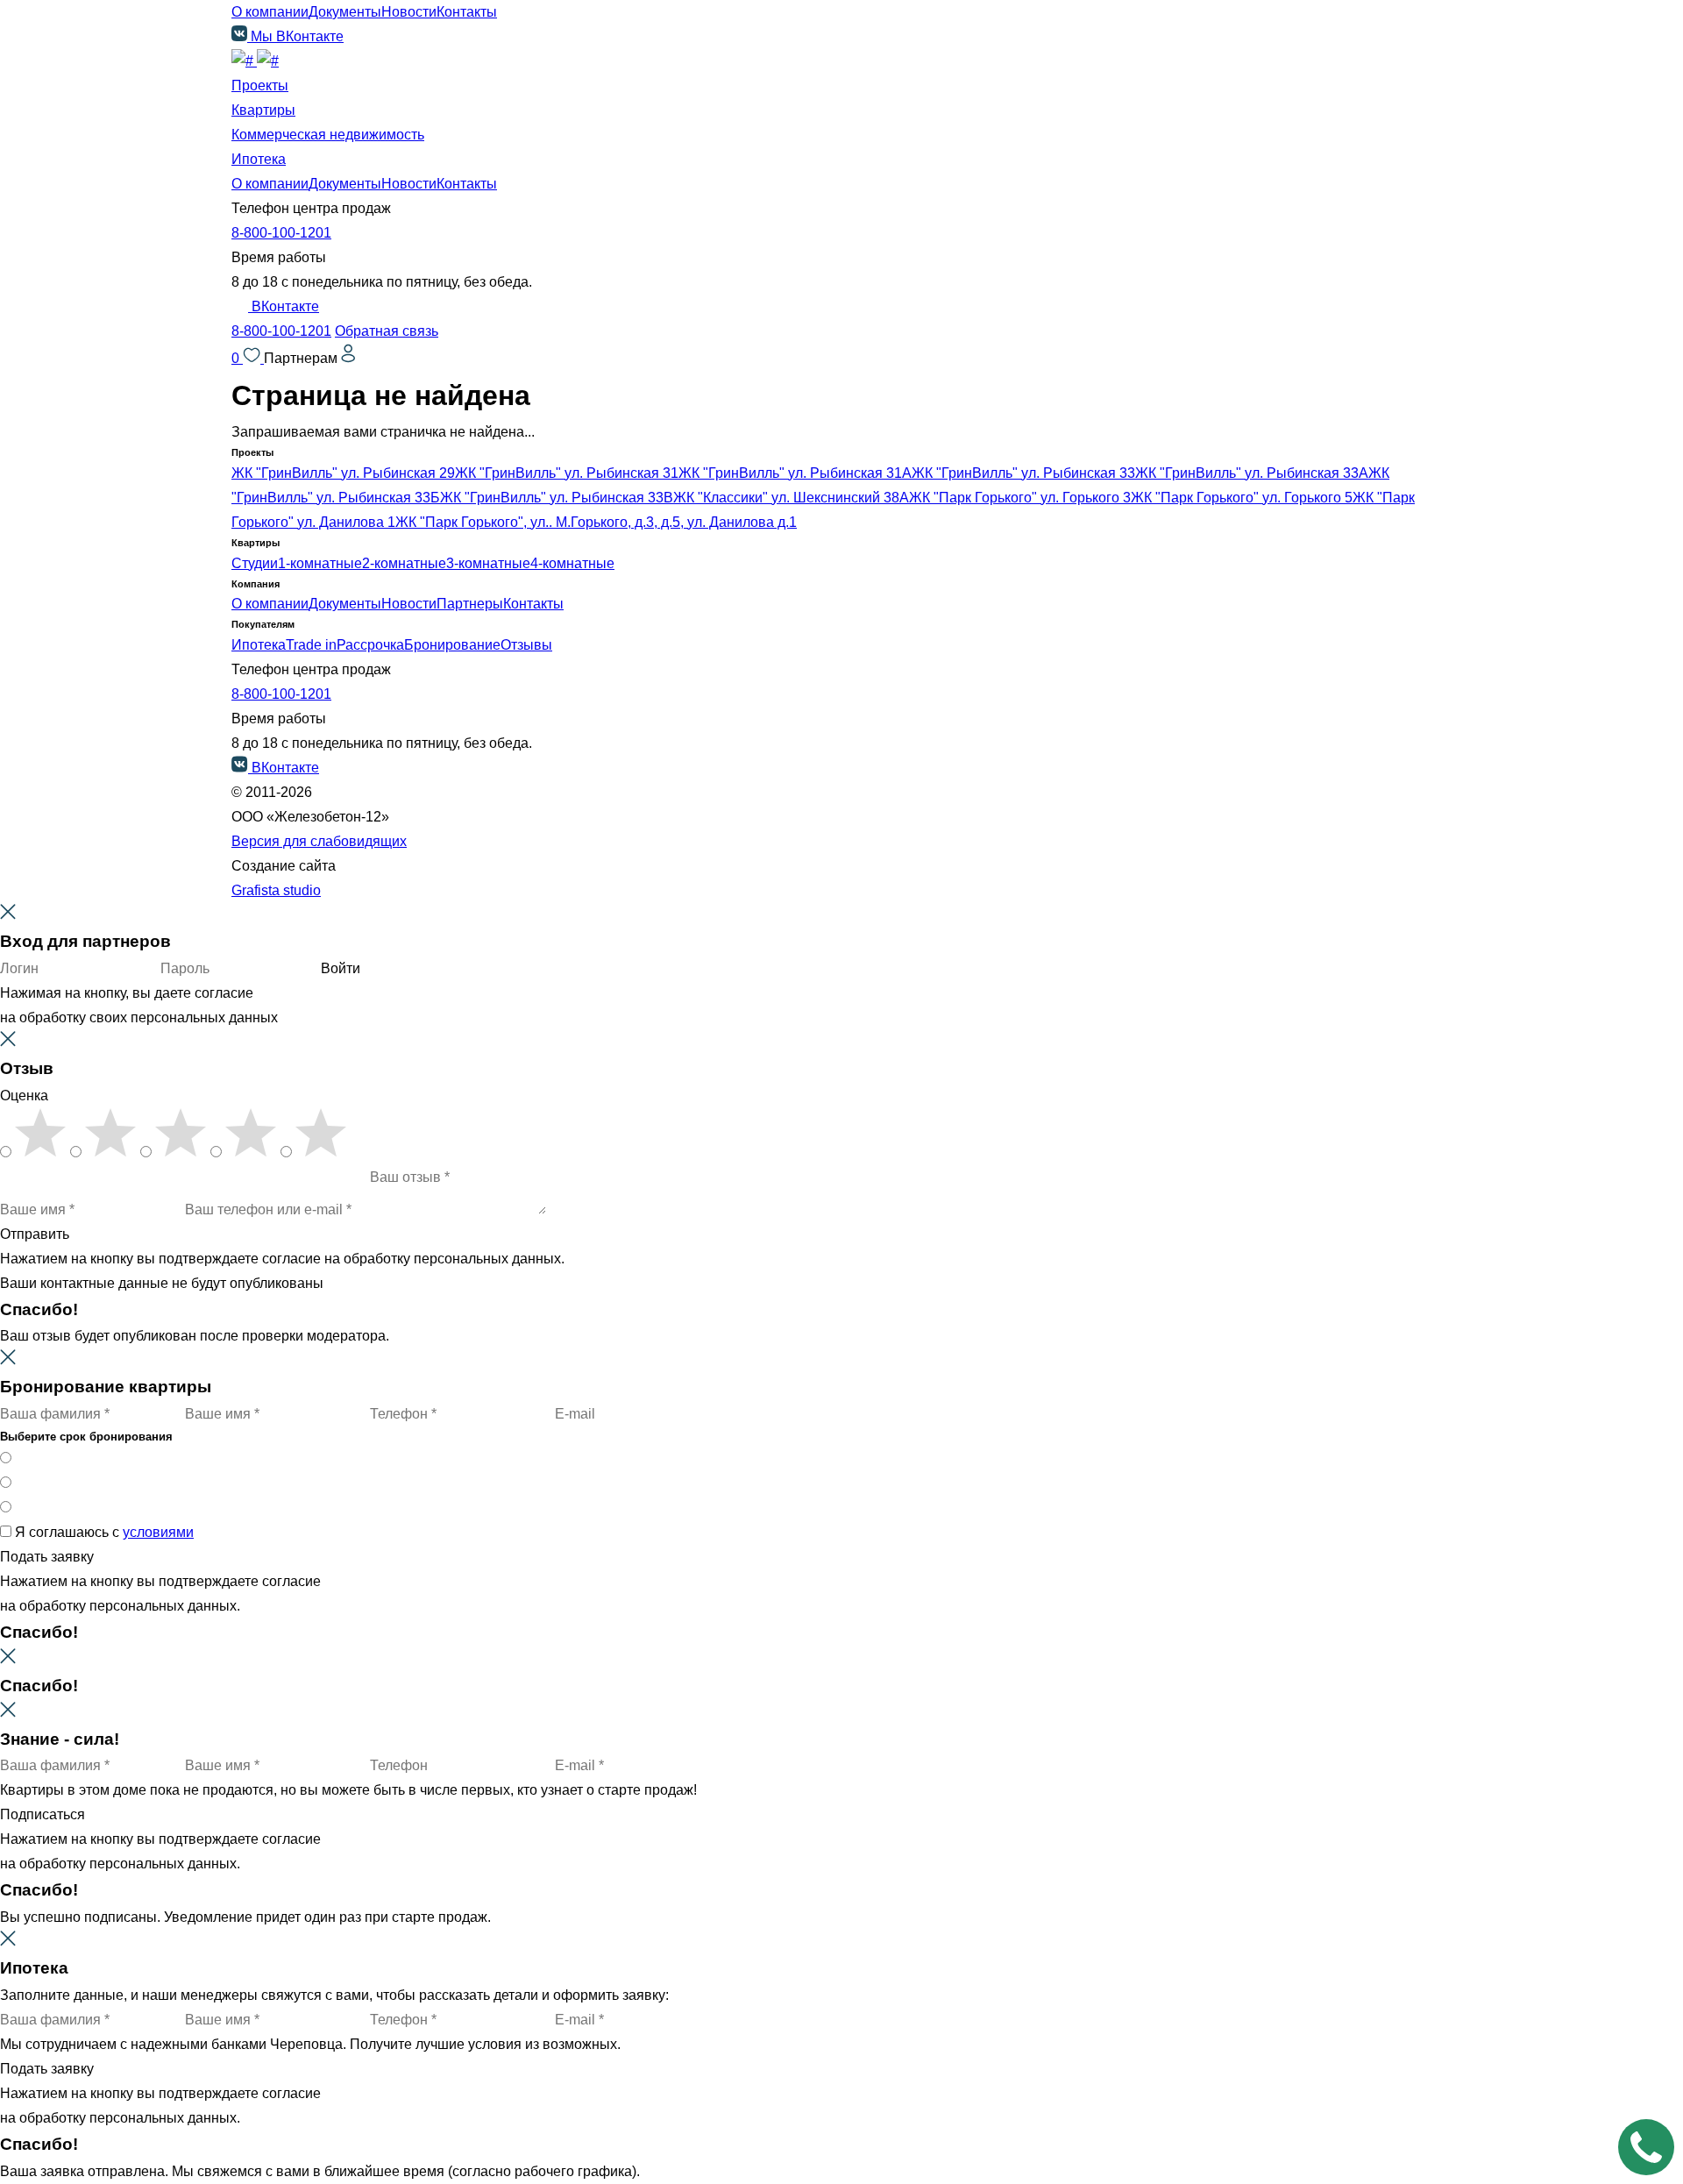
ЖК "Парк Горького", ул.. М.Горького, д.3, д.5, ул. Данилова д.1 (596, 522)
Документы (345, 12)
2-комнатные (404, 563)
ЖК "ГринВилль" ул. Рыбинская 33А (1252, 473)
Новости (409, 12)
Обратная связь (387, 331)
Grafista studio (276, 890)
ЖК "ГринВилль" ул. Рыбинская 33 (1023, 473)
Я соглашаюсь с (104, 1532)
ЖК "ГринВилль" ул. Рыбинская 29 (343, 473)
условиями (158, 1532)
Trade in (311, 645)
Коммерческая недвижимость (328, 135)
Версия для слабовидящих (319, 841)
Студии (255, 563)
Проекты (260, 85)
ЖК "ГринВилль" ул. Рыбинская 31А (795, 473)
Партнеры (470, 604)
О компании (270, 12)
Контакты (467, 12)
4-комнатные (572, 563)
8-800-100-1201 (281, 233)
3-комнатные (488, 563)
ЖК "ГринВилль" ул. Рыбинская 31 (567, 473)
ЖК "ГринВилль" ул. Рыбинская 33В (557, 498)
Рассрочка (370, 645)
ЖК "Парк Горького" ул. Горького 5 (1242, 498)
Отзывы (526, 645)
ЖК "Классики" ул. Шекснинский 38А (791, 498)
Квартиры (263, 110)
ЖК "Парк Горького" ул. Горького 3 (1020, 498)
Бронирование (452, 645)
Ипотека (259, 159)
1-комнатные (320, 563)
